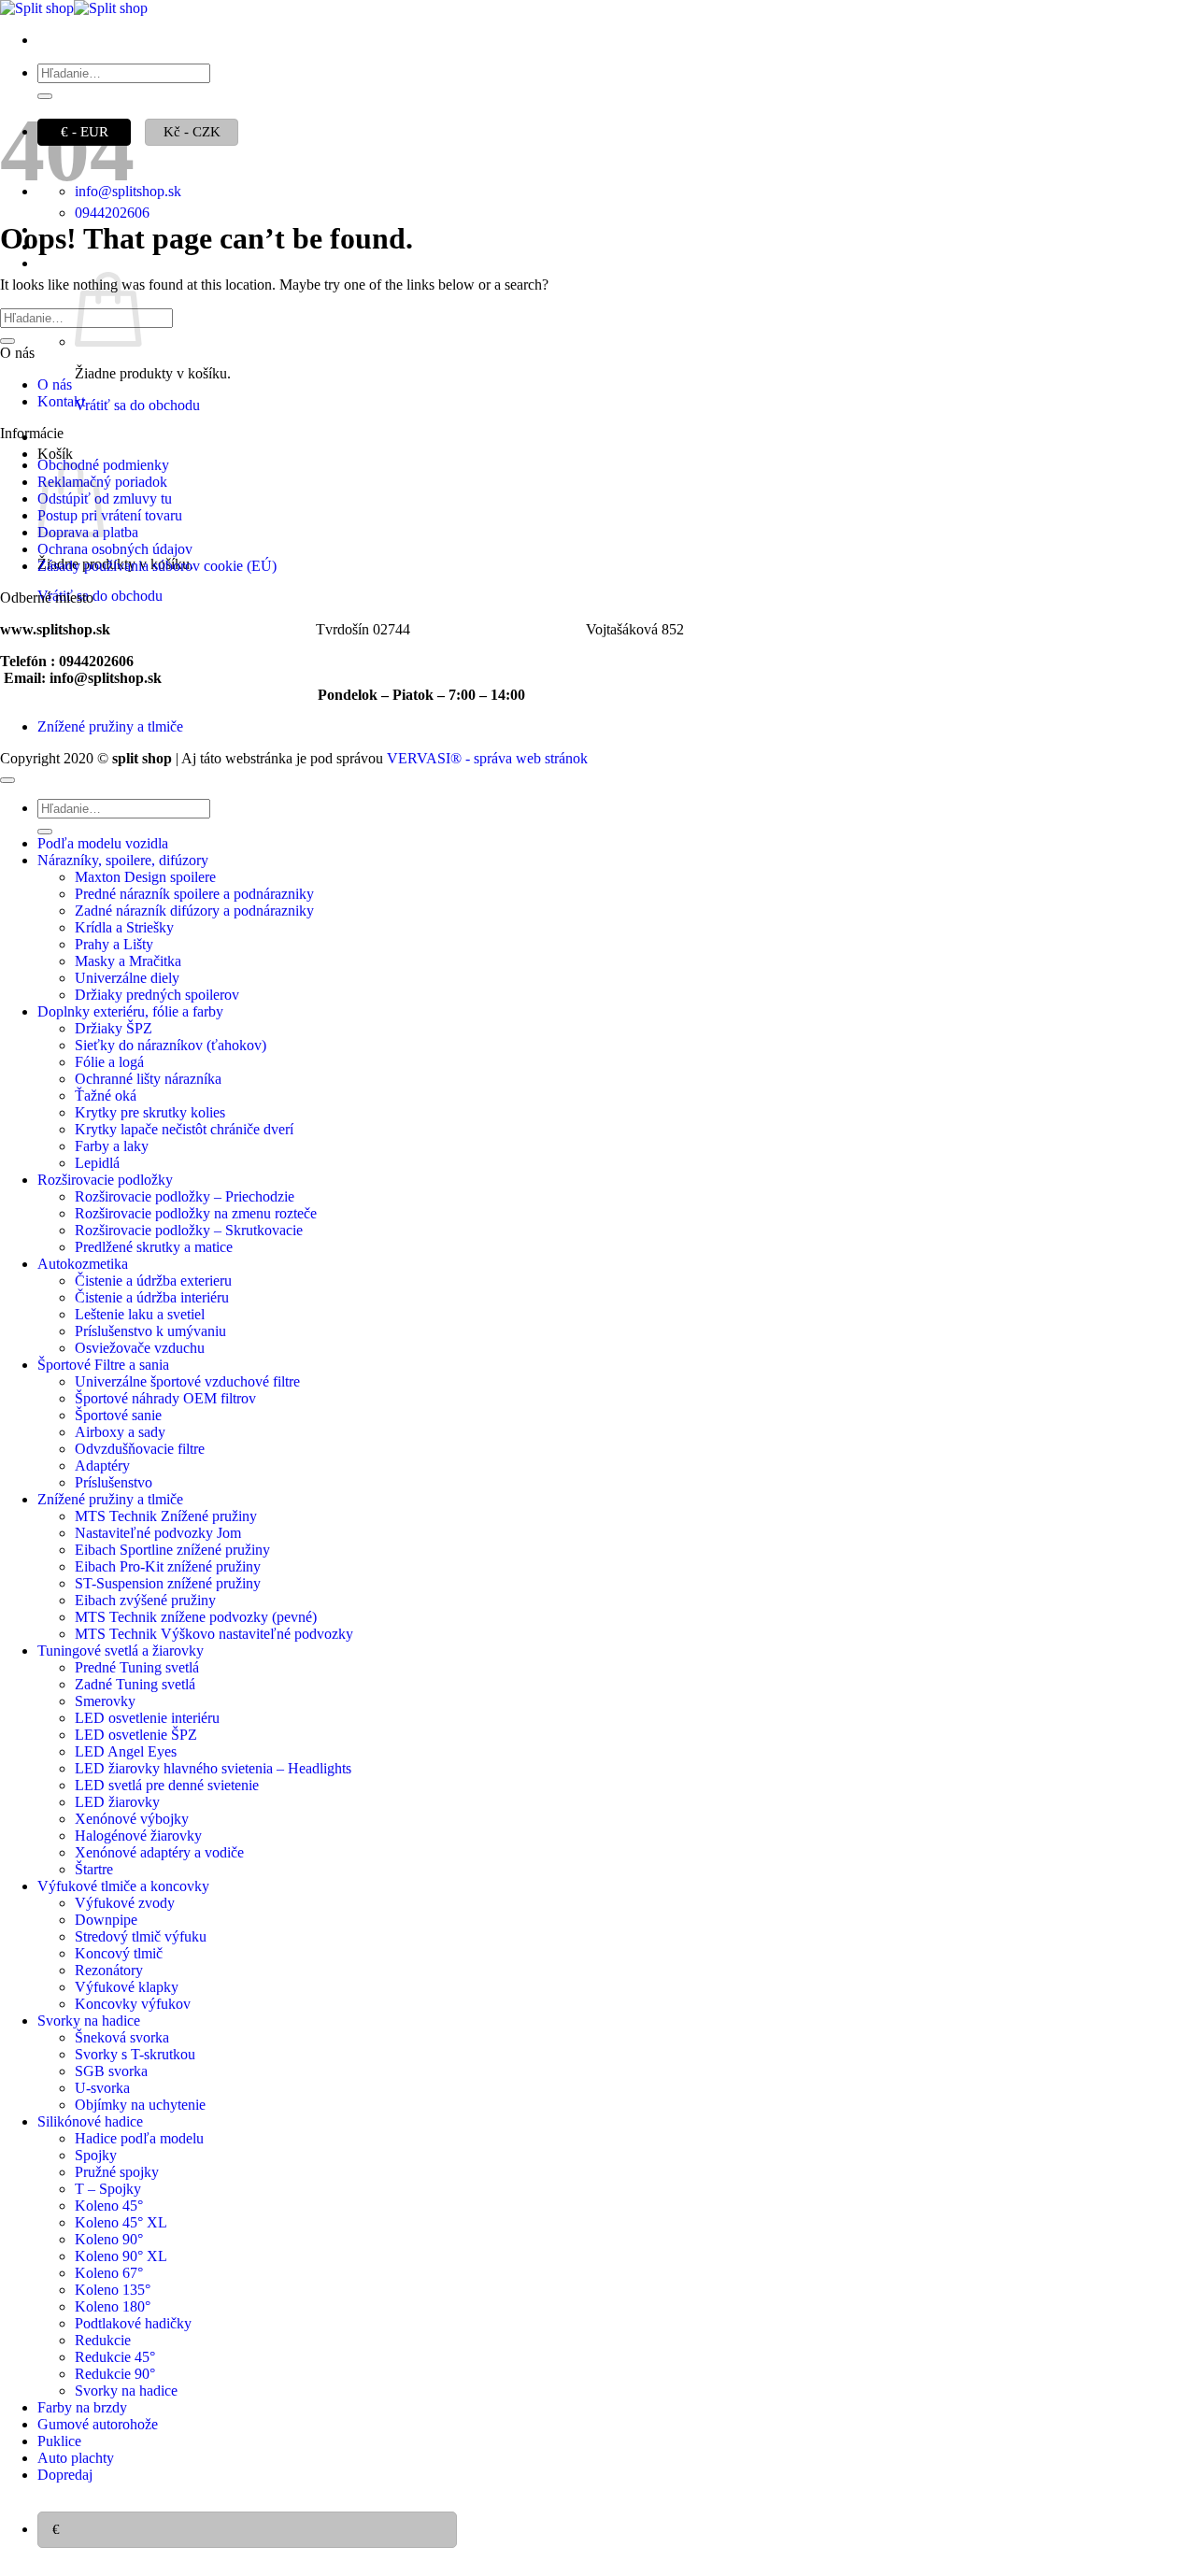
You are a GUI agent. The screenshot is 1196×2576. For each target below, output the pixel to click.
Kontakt (61, 401)
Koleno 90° (109, 2239)
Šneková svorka (122, 2037)
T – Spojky (108, 2189)
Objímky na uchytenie (140, 2105)
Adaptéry (102, 1466)
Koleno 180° (113, 2306)
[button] (56, 263)
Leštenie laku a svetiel (140, 1314)
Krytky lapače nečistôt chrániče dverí (184, 1129)
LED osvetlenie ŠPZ (136, 1735)
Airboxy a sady (120, 1432)
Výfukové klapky (127, 1987)
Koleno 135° (113, 2290)
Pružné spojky (117, 2172)
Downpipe (106, 1920)
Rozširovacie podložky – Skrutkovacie (189, 1230)
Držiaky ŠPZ (114, 1028)
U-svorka (102, 2088)
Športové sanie (118, 1415)
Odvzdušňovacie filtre (140, 1449)
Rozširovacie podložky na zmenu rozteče (196, 1213)
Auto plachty (76, 2458)
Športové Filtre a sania (103, 1365)
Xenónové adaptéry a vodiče (159, 1852)
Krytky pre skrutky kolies (150, 1112)
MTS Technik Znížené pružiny (166, 1516)
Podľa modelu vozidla (103, 843)
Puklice (59, 2441)
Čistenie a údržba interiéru (152, 1297)
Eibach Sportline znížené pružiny (172, 1550)
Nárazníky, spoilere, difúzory (123, 860)
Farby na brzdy (82, 2407)
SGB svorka (111, 2071)
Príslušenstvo (114, 1482)
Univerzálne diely (127, 978)
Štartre (94, 1869)
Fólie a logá (109, 1062)
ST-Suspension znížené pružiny (168, 1583)
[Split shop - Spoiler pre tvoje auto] (74, 8)
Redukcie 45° (115, 2357)
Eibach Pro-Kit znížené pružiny (168, 1566)
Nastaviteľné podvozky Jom (158, 1533)
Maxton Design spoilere (145, 877)
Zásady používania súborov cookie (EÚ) (157, 566)
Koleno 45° (109, 2206)
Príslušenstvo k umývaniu (150, 1331)
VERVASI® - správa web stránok (487, 758)
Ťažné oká (106, 1096)
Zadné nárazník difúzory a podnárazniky (194, 911)
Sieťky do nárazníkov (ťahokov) (171, 1045)
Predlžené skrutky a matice (154, 1247)
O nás (55, 384)
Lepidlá (97, 1163)
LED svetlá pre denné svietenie (167, 1785)
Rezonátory (109, 1970)
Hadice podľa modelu (139, 2138)
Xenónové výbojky (132, 1819)
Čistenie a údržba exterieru (153, 1281)
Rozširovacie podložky (105, 1180)
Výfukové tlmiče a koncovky (123, 1886)
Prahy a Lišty (114, 944)
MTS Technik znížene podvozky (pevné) (196, 1617)
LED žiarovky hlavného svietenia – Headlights (213, 1768)
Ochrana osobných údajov (115, 549)
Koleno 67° (109, 2273)
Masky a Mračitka (128, 961)
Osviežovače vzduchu (140, 1348)
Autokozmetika (83, 1264)
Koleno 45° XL (121, 2222)
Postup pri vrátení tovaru (110, 515)
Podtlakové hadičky (133, 2323)
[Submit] (45, 96)
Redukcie (103, 2340)
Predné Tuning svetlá (137, 1667)
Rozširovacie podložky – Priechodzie (185, 1196)
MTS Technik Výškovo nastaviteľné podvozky (214, 1634)
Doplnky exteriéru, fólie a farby (130, 1011)
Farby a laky (112, 1146)
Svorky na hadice (89, 2021)
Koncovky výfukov (133, 2004)
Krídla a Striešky (124, 927)
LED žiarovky (117, 1802)
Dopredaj (65, 2475)
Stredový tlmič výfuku (141, 1936)
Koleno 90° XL (121, 2256)
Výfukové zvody (125, 1903)
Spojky (96, 2155)
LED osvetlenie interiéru (147, 1718)
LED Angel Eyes (126, 1751)
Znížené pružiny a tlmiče (110, 726)
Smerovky (105, 1701)
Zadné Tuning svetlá (135, 1684)
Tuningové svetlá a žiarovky (121, 1651)
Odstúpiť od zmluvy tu (105, 498)
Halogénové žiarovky (138, 1836)
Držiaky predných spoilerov (157, 995)
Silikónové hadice (90, 2121)
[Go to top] (7, 780)
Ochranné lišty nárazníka (148, 1079)
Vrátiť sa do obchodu (137, 405)
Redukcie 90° (115, 2374)
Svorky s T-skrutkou (135, 2054)
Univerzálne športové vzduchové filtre (187, 1381)
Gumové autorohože (98, 2424)
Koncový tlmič (119, 1953)
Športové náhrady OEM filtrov (165, 1398)
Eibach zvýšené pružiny (145, 1600)
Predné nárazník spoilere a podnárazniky (194, 894)
